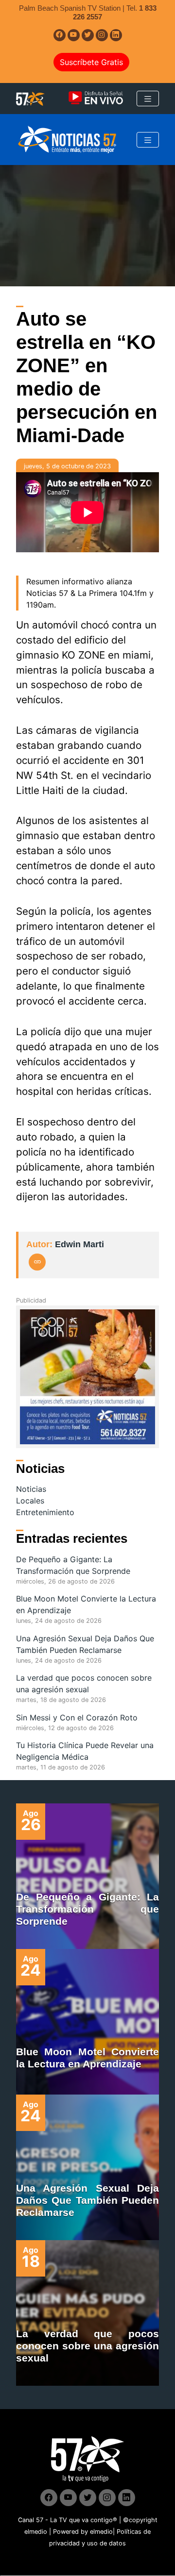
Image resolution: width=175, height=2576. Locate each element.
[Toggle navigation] (148, 99)
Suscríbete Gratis (91, 62)
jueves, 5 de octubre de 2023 (67, 466)
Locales (30, 1501)
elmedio (36, 2532)
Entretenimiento (45, 1512)
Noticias (31, 1489)
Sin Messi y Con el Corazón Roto (77, 1717)
